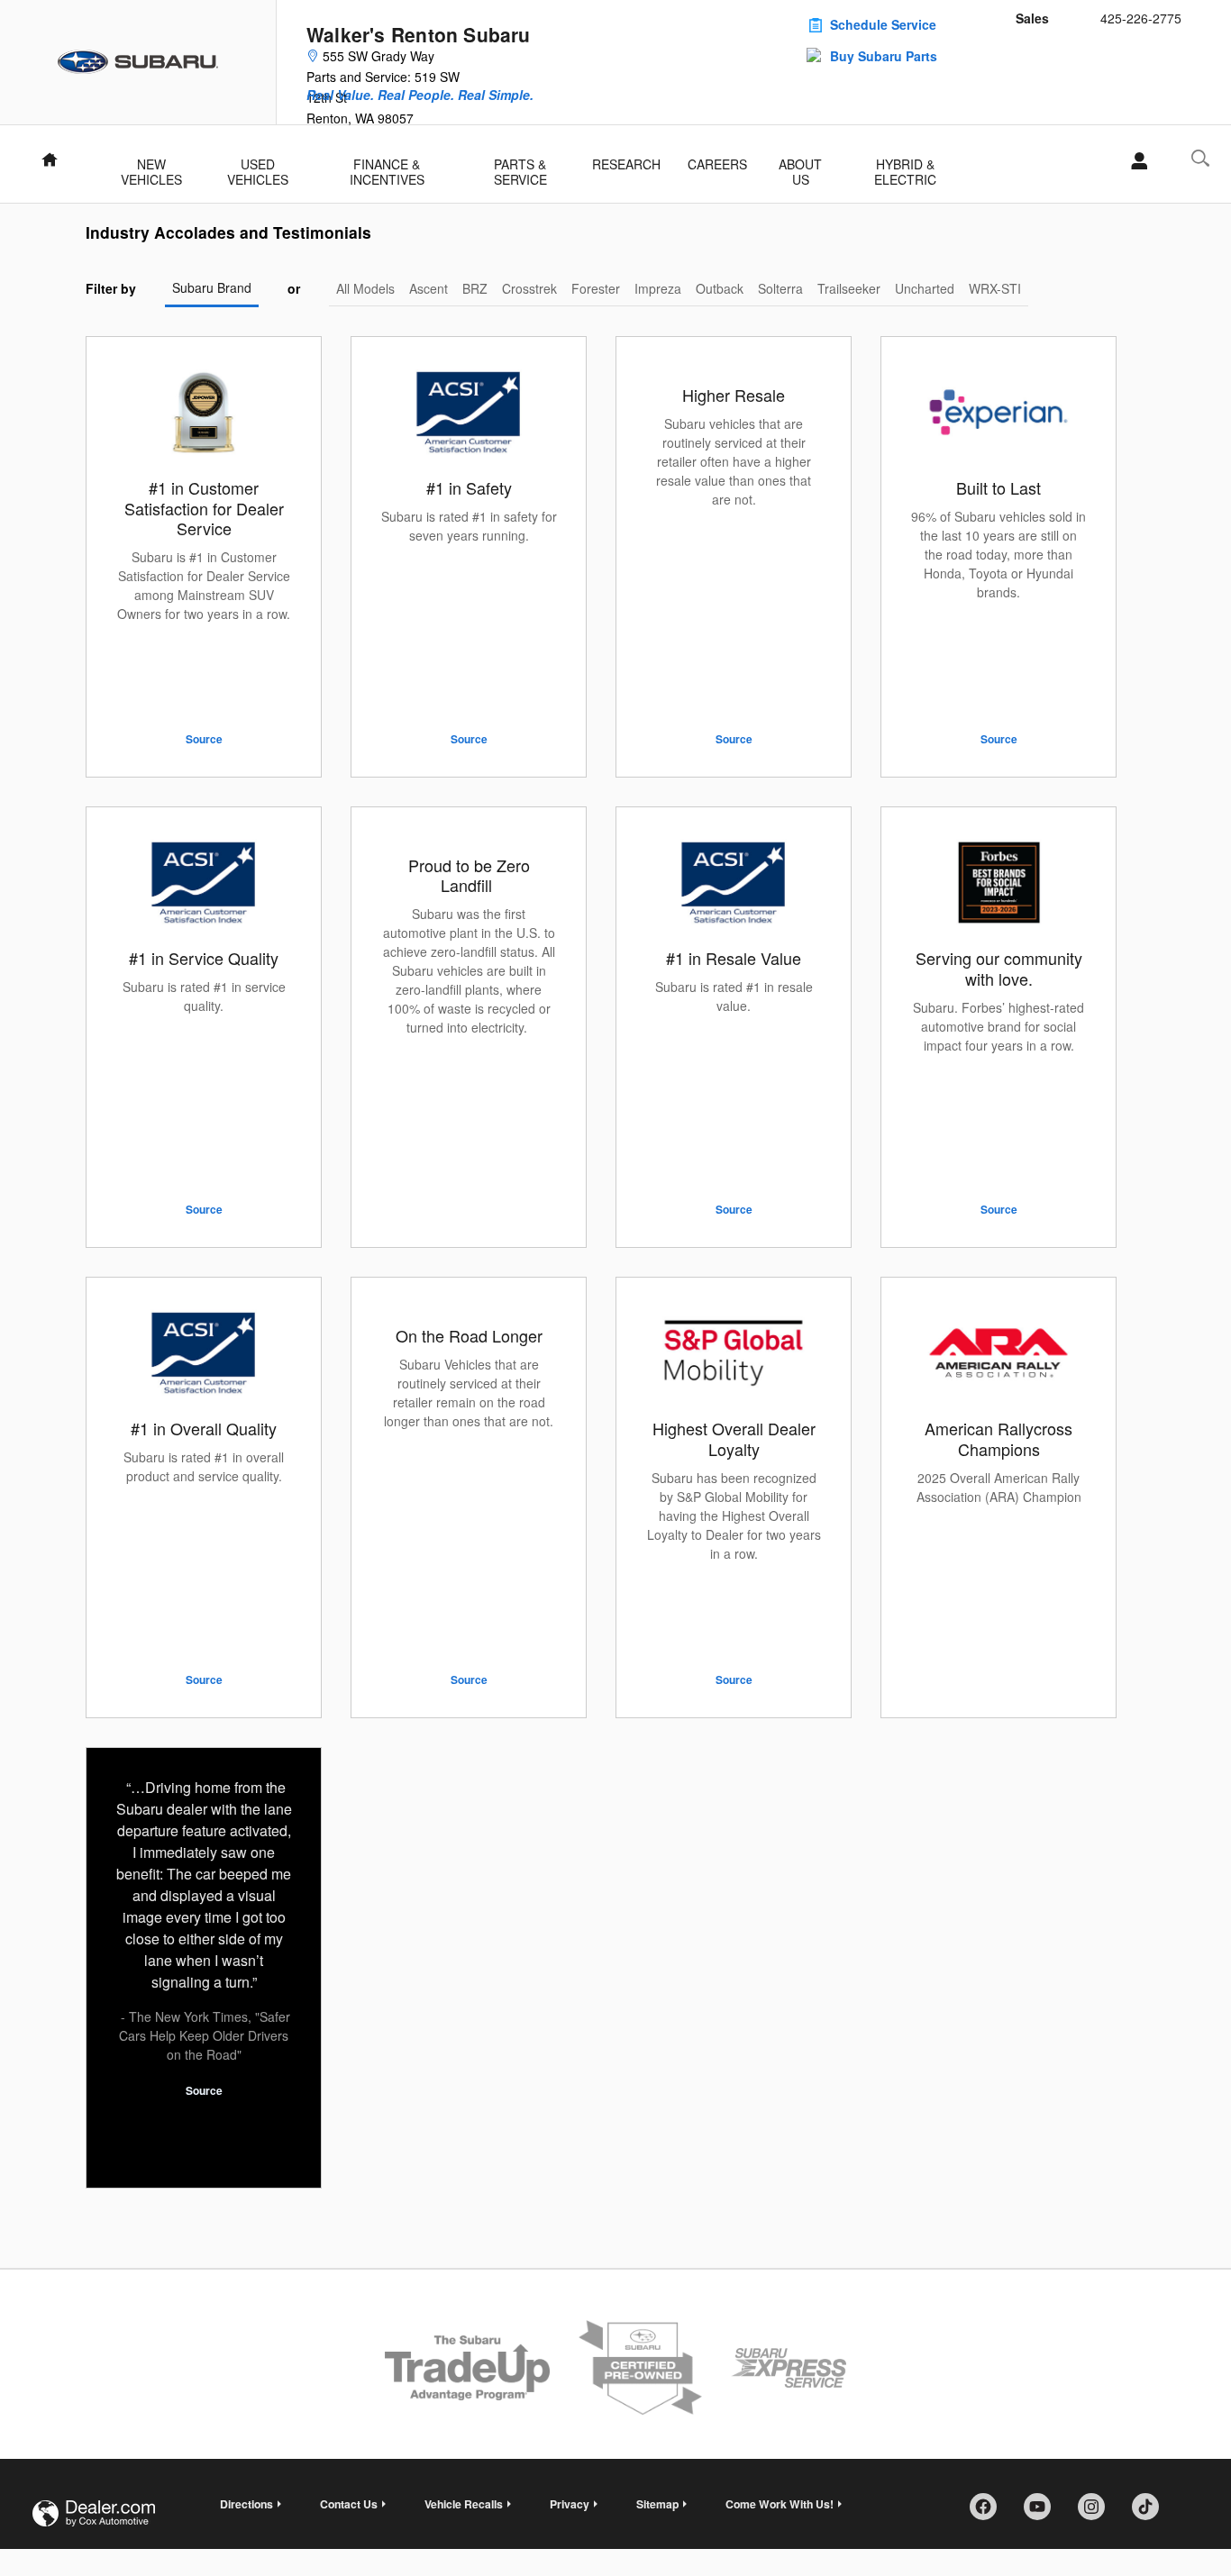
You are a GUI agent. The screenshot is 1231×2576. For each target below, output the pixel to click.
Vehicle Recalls (464, 2504)
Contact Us (349, 2504)
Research (626, 164)
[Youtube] (1044, 2513)
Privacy (570, 2504)
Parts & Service (520, 166)
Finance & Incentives (387, 166)
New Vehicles (151, 166)
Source (204, 739)
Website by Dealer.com (94, 2513)
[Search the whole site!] (1200, 158)
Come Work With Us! (780, 2504)
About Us (800, 166)
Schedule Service (883, 24)
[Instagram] (1098, 2513)
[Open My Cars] (1134, 161)
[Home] (138, 62)
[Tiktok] (1152, 2513)
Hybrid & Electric (905, 166)
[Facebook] (989, 2513)
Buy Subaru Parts (884, 56)
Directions (246, 2504)
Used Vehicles (258, 166)
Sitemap (657, 2504)
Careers (717, 164)
